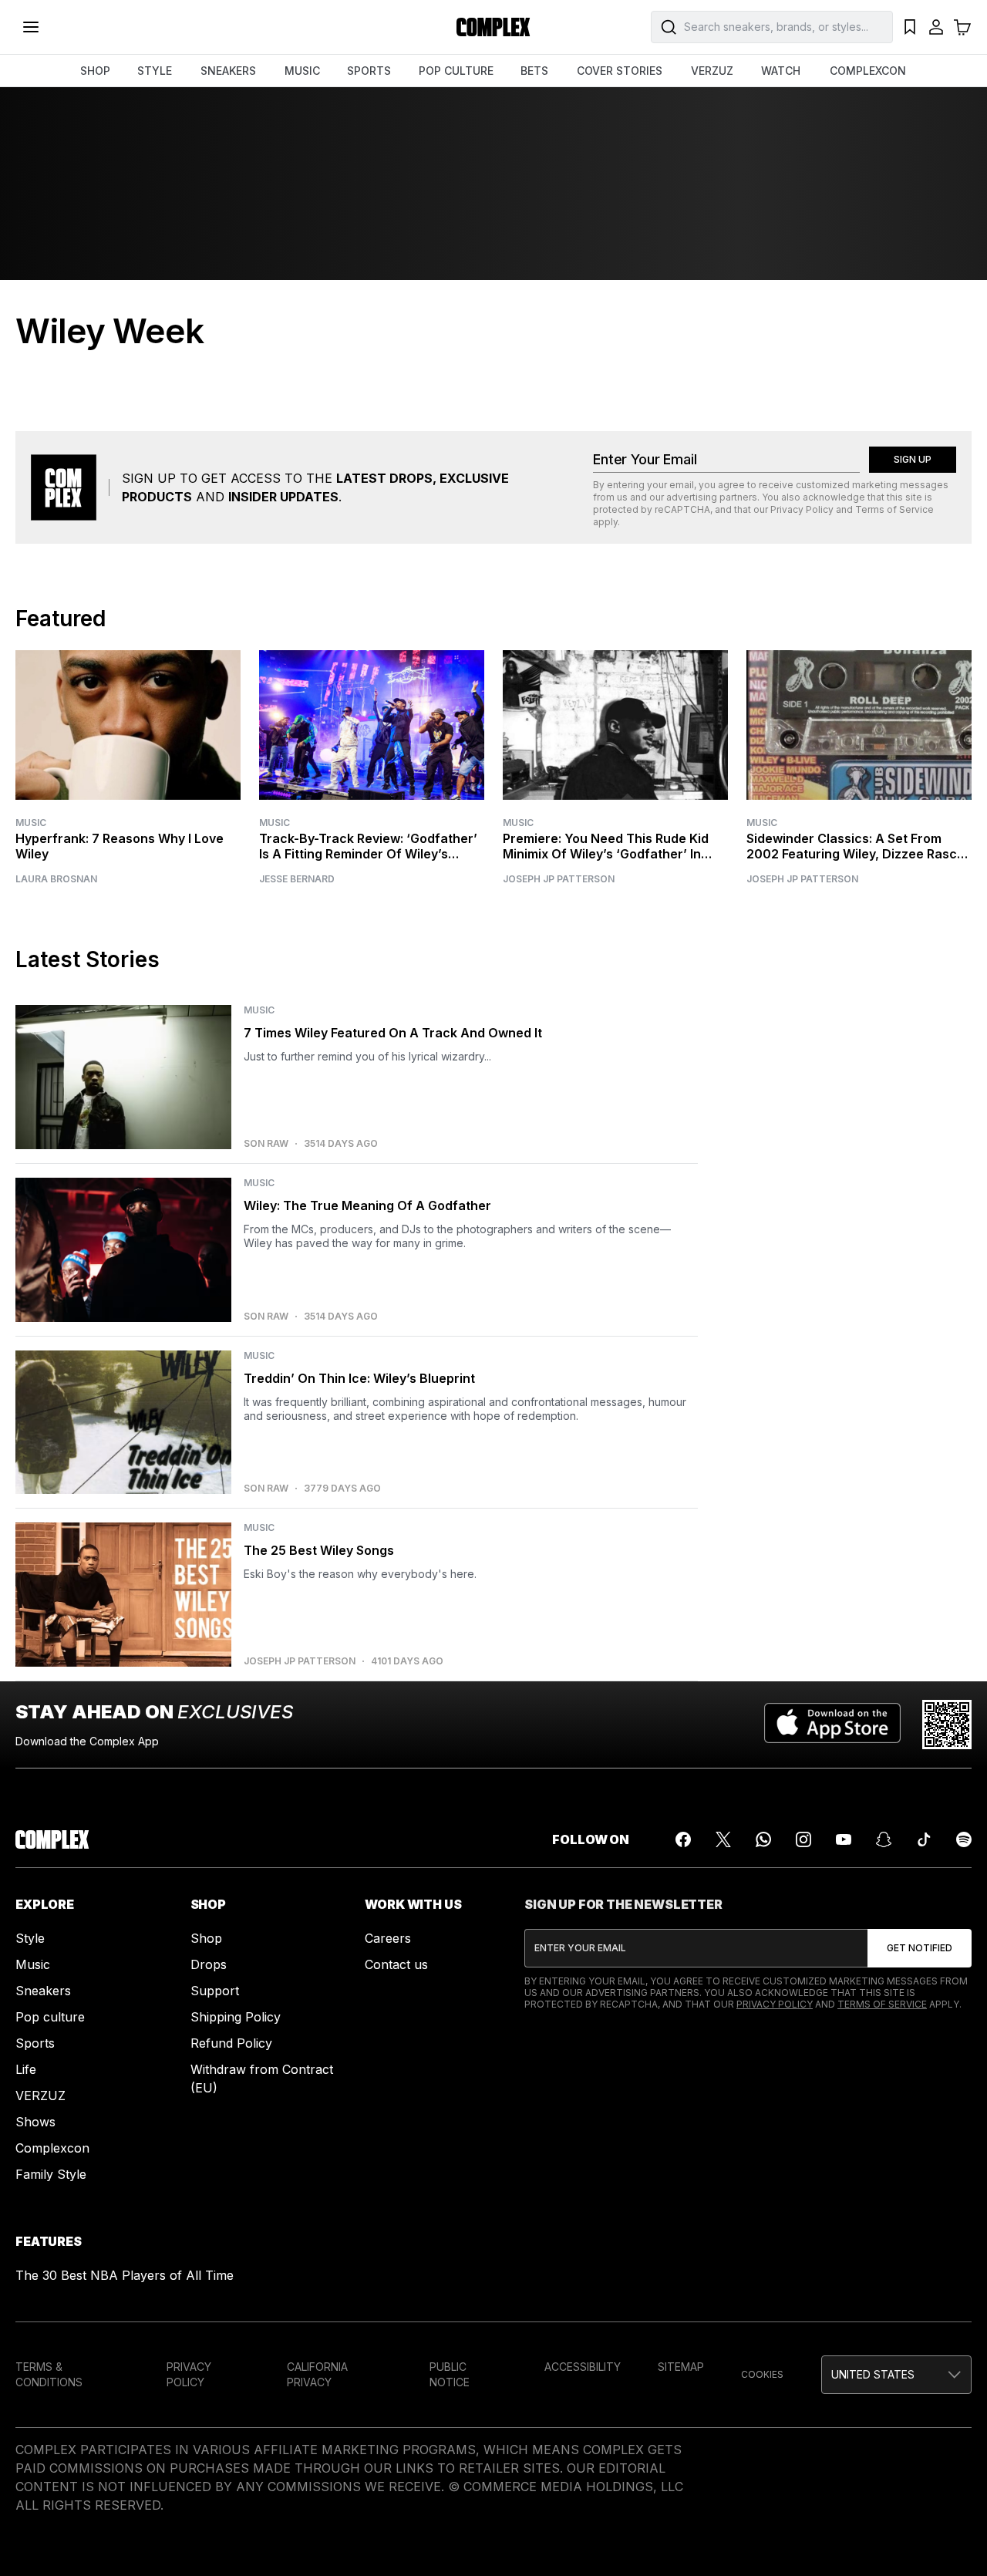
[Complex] (493, 27)
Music (31, 823)
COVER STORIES (620, 71)
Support (215, 1991)
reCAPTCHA (682, 509)
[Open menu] (31, 27)
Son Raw (266, 1144)
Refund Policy (231, 2043)
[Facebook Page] (683, 1839)
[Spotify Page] (964, 1839)
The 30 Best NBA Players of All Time (125, 2275)
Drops (209, 1964)
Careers (388, 1938)
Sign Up (913, 459)
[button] (896, 2375)
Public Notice (450, 2374)
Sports (35, 2043)
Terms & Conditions (49, 2374)
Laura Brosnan (56, 879)
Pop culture (50, 2017)
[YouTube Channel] (844, 1839)
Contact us (396, 1964)
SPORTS (369, 71)
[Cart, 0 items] (962, 27)
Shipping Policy (236, 2017)
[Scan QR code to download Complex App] (947, 1725)
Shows (35, 2122)
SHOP (95, 71)
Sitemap (681, 2367)
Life (26, 2069)
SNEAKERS (228, 71)
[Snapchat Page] (884, 1839)
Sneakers (43, 1991)
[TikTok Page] (924, 1839)
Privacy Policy (802, 509)
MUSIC (302, 71)
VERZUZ (712, 71)
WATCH (781, 71)
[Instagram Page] (803, 1839)
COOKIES (762, 2374)
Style (30, 1938)
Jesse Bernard (297, 879)
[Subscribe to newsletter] (920, 1948)
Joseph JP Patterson (559, 879)
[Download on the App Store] (832, 1725)
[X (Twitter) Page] (723, 1839)
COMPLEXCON (868, 71)
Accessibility (583, 2367)
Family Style (51, 2174)
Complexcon (52, 2148)
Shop (206, 1938)
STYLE (155, 71)
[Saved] (910, 27)
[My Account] (936, 27)
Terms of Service (894, 509)
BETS (534, 71)
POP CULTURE (456, 71)
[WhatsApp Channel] (763, 1839)
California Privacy (317, 2374)
